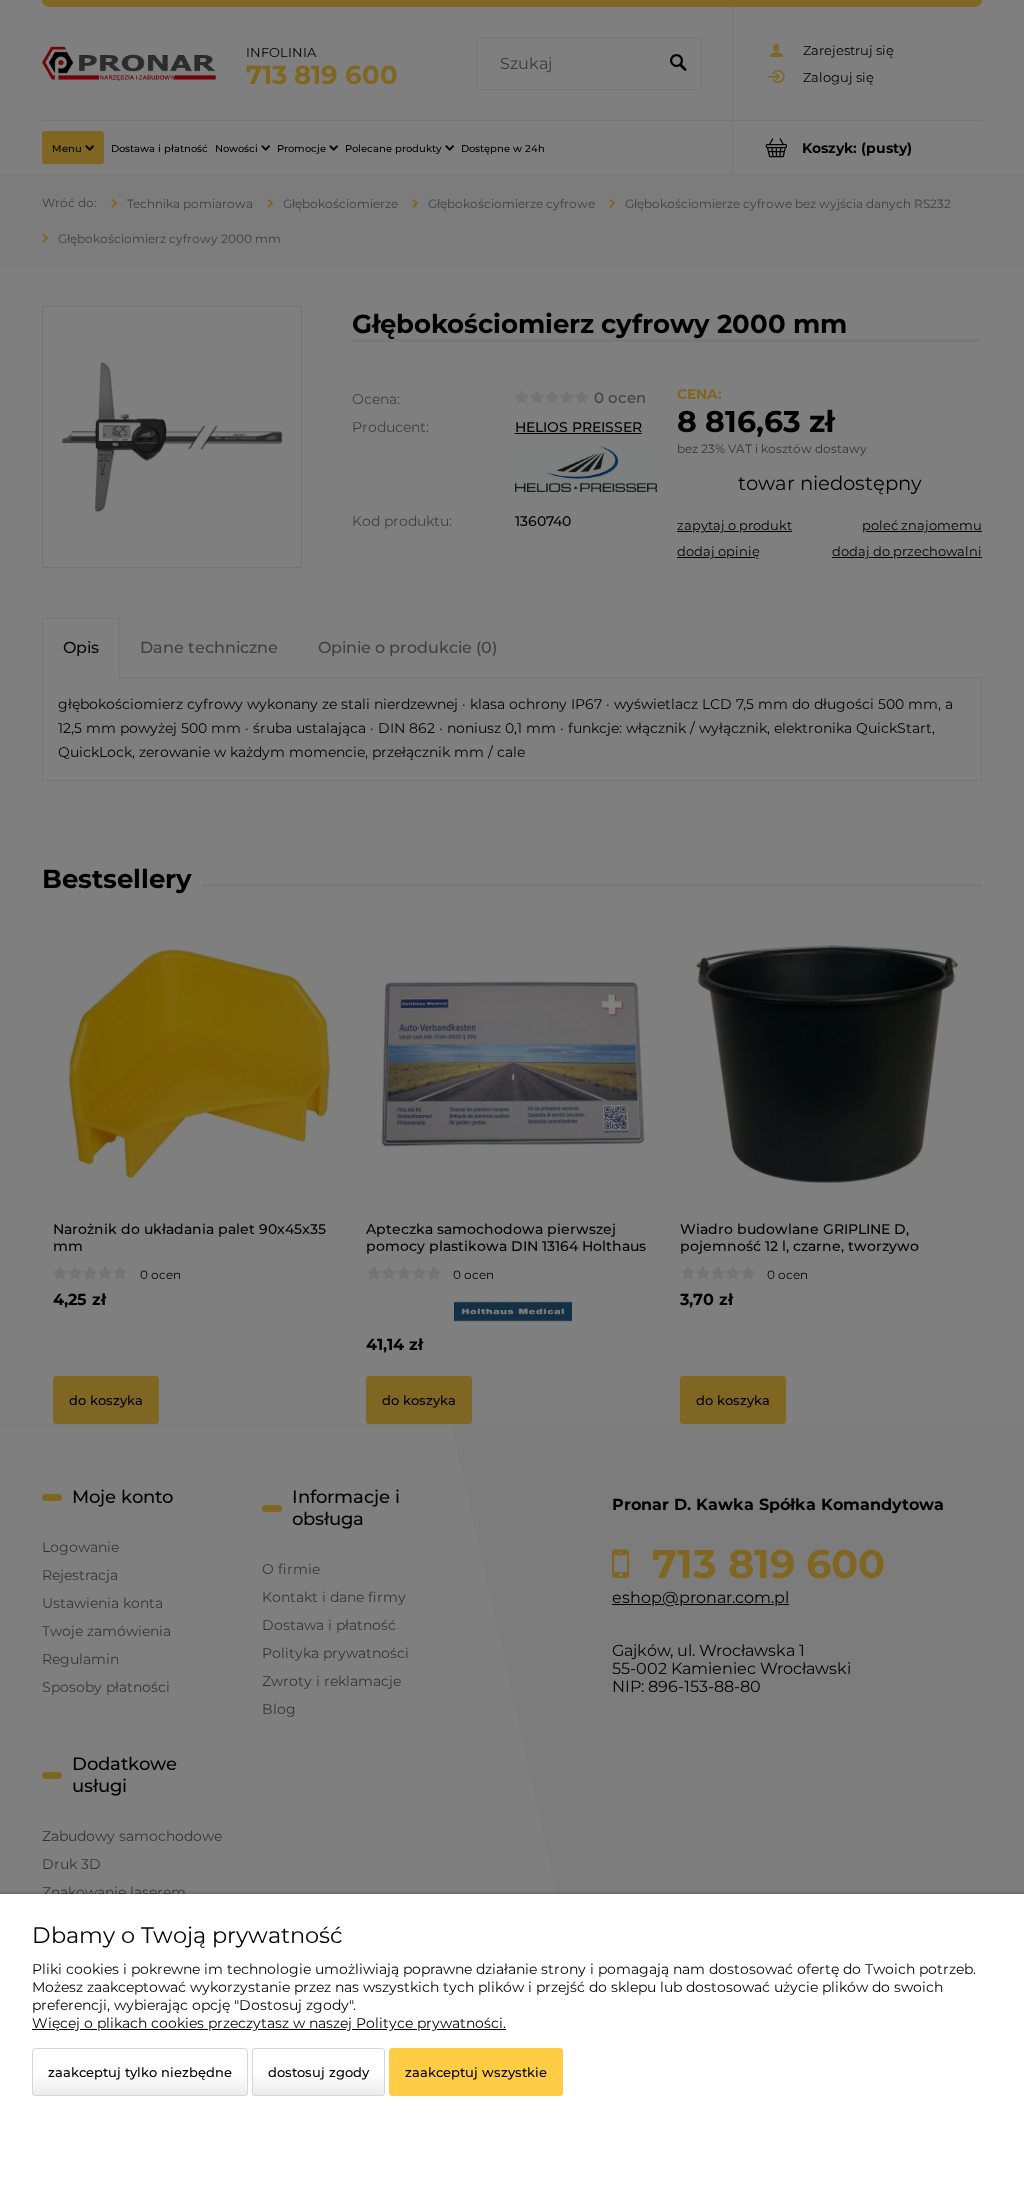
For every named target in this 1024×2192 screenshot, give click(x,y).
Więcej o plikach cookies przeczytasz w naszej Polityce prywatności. (269, 2023)
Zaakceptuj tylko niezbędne (140, 2072)
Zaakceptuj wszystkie (476, 2072)
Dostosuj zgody (318, 2072)
